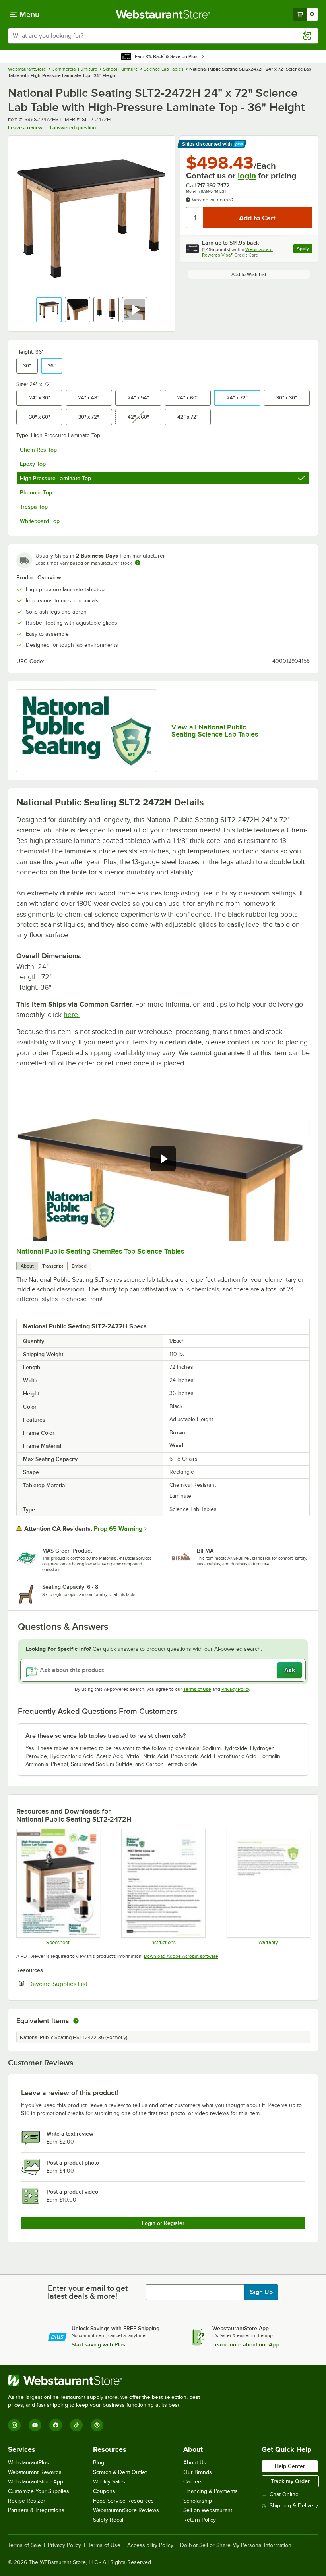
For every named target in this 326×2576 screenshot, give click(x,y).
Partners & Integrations (36, 2510)
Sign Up (261, 2292)
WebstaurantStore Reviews (126, 2510)
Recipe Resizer (27, 2501)
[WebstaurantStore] (107, 2381)
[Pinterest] (97, 2425)
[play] (163, 1159)
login (247, 176)
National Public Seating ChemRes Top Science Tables (100, 1251)
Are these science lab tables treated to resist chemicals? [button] (106, 1736)
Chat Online (284, 2494)
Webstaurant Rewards (35, 2472)
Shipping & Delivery (294, 2506)
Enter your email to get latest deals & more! (88, 2292)
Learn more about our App (245, 2344)
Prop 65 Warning (118, 1529)
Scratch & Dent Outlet (120, 2472)
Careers (193, 2482)
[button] (49, 310)
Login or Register (163, 2223)
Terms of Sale (24, 2545)
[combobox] (163, 36)
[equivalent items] (76, 2021)
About (27, 1266)
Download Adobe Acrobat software (181, 1956)
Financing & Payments (211, 2491)
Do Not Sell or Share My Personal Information (236, 2545)
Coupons (104, 2491)
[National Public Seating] (86, 731)
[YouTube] (35, 2425)
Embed (79, 1266)
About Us (195, 2463)
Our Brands (198, 2472)
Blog (99, 2463)
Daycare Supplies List (82, 1984)
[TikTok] (76, 2425)
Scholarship (198, 2501)
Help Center (290, 2466)
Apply (304, 250)
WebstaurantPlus (28, 2463)
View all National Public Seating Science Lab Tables (215, 731)
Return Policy (200, 2520)
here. (72, 1015)
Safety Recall (109, 2520)
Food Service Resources (123, 2501)
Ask (290, 1670)
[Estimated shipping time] (138, 563)
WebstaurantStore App (36, 2482)
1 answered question (73, 128)
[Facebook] (56, 2425)
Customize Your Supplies (39, 2491)
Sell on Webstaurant (208, 2510)
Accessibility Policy (150, 2545)
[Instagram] (14, 2425)
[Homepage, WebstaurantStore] (163, 14)
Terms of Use (197, 1689)
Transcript (53, 1266)
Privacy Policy (236, 1689)
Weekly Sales (109, 2482)
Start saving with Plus (98, 2344)
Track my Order (290, 2481)
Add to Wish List (249, 274)
